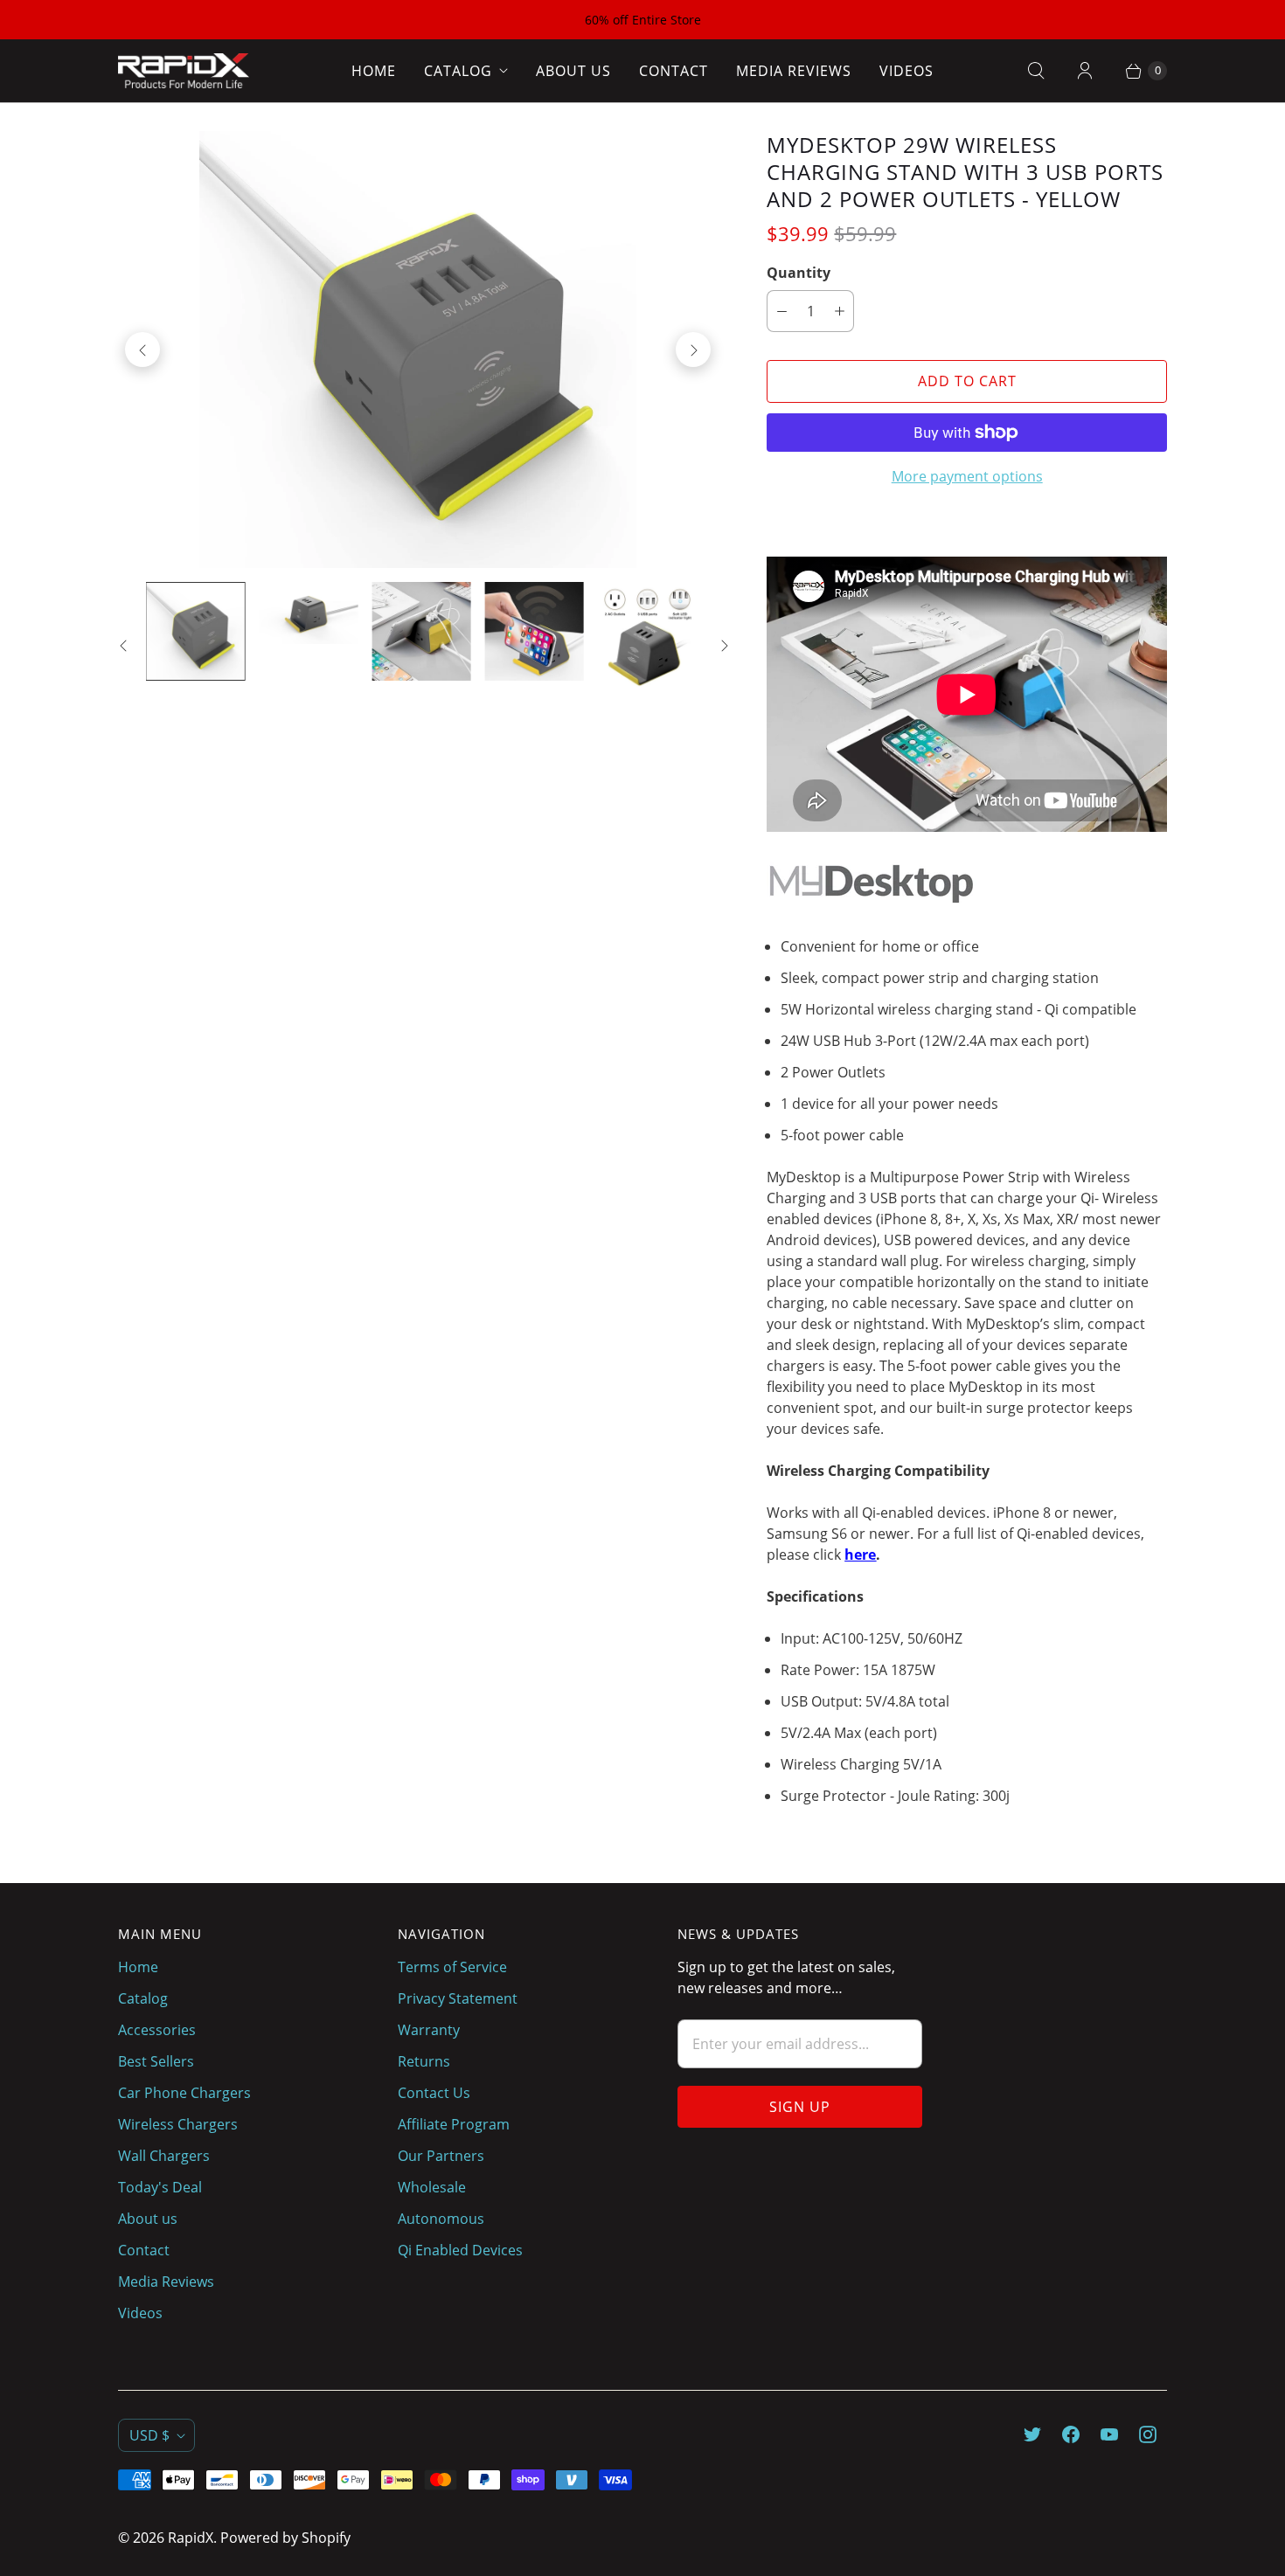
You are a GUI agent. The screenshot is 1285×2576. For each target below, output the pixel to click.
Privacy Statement (458, 1998)
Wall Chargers (164, 2156)
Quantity (799, 273)
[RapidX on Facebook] (1071, 2434)
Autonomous (441, 2219)
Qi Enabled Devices (460, 2250)
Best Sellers (156, 2061)
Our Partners (441, 2156)
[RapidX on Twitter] (1032, 2434)
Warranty (429, 2030)
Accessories (157, 2030)
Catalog (458, 71)
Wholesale (432, 2187)
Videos (906, 71)
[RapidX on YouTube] (1109, 2434)
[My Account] (1085, 71)
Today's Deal (160, 2187)
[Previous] (142, 350)
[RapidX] (184, 71)
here (860, 1555)
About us (573, 71)
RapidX (191, 2538)
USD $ (149, 2435)
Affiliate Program (454, 2124)
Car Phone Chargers (184, 2093)
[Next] (693, 350)
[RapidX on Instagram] (1148, 2434)
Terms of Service (452, 1967)
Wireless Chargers (178, 2124)
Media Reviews (794, 71)
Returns (424, 2061)
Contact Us (434, 2093)
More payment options (967, 476)
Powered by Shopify (285, 2538)
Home (374, 71)
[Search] (1036, 71)
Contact (674, 71)
